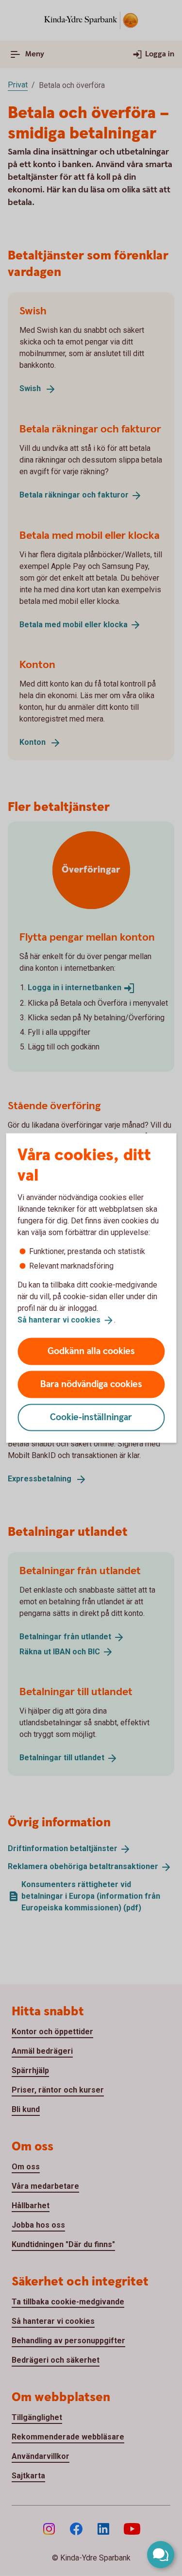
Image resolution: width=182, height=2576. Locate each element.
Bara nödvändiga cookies (91, 1384)
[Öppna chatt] (161, 2555)
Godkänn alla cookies (91, 1351)
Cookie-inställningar (91, 1417)
